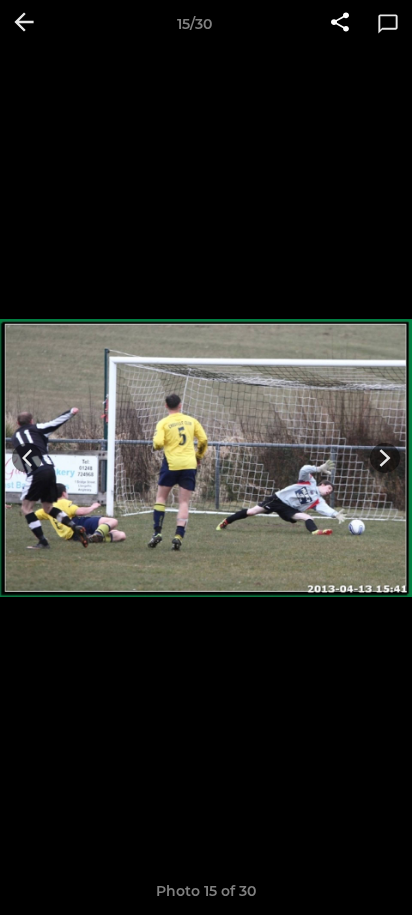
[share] (340, 24)
